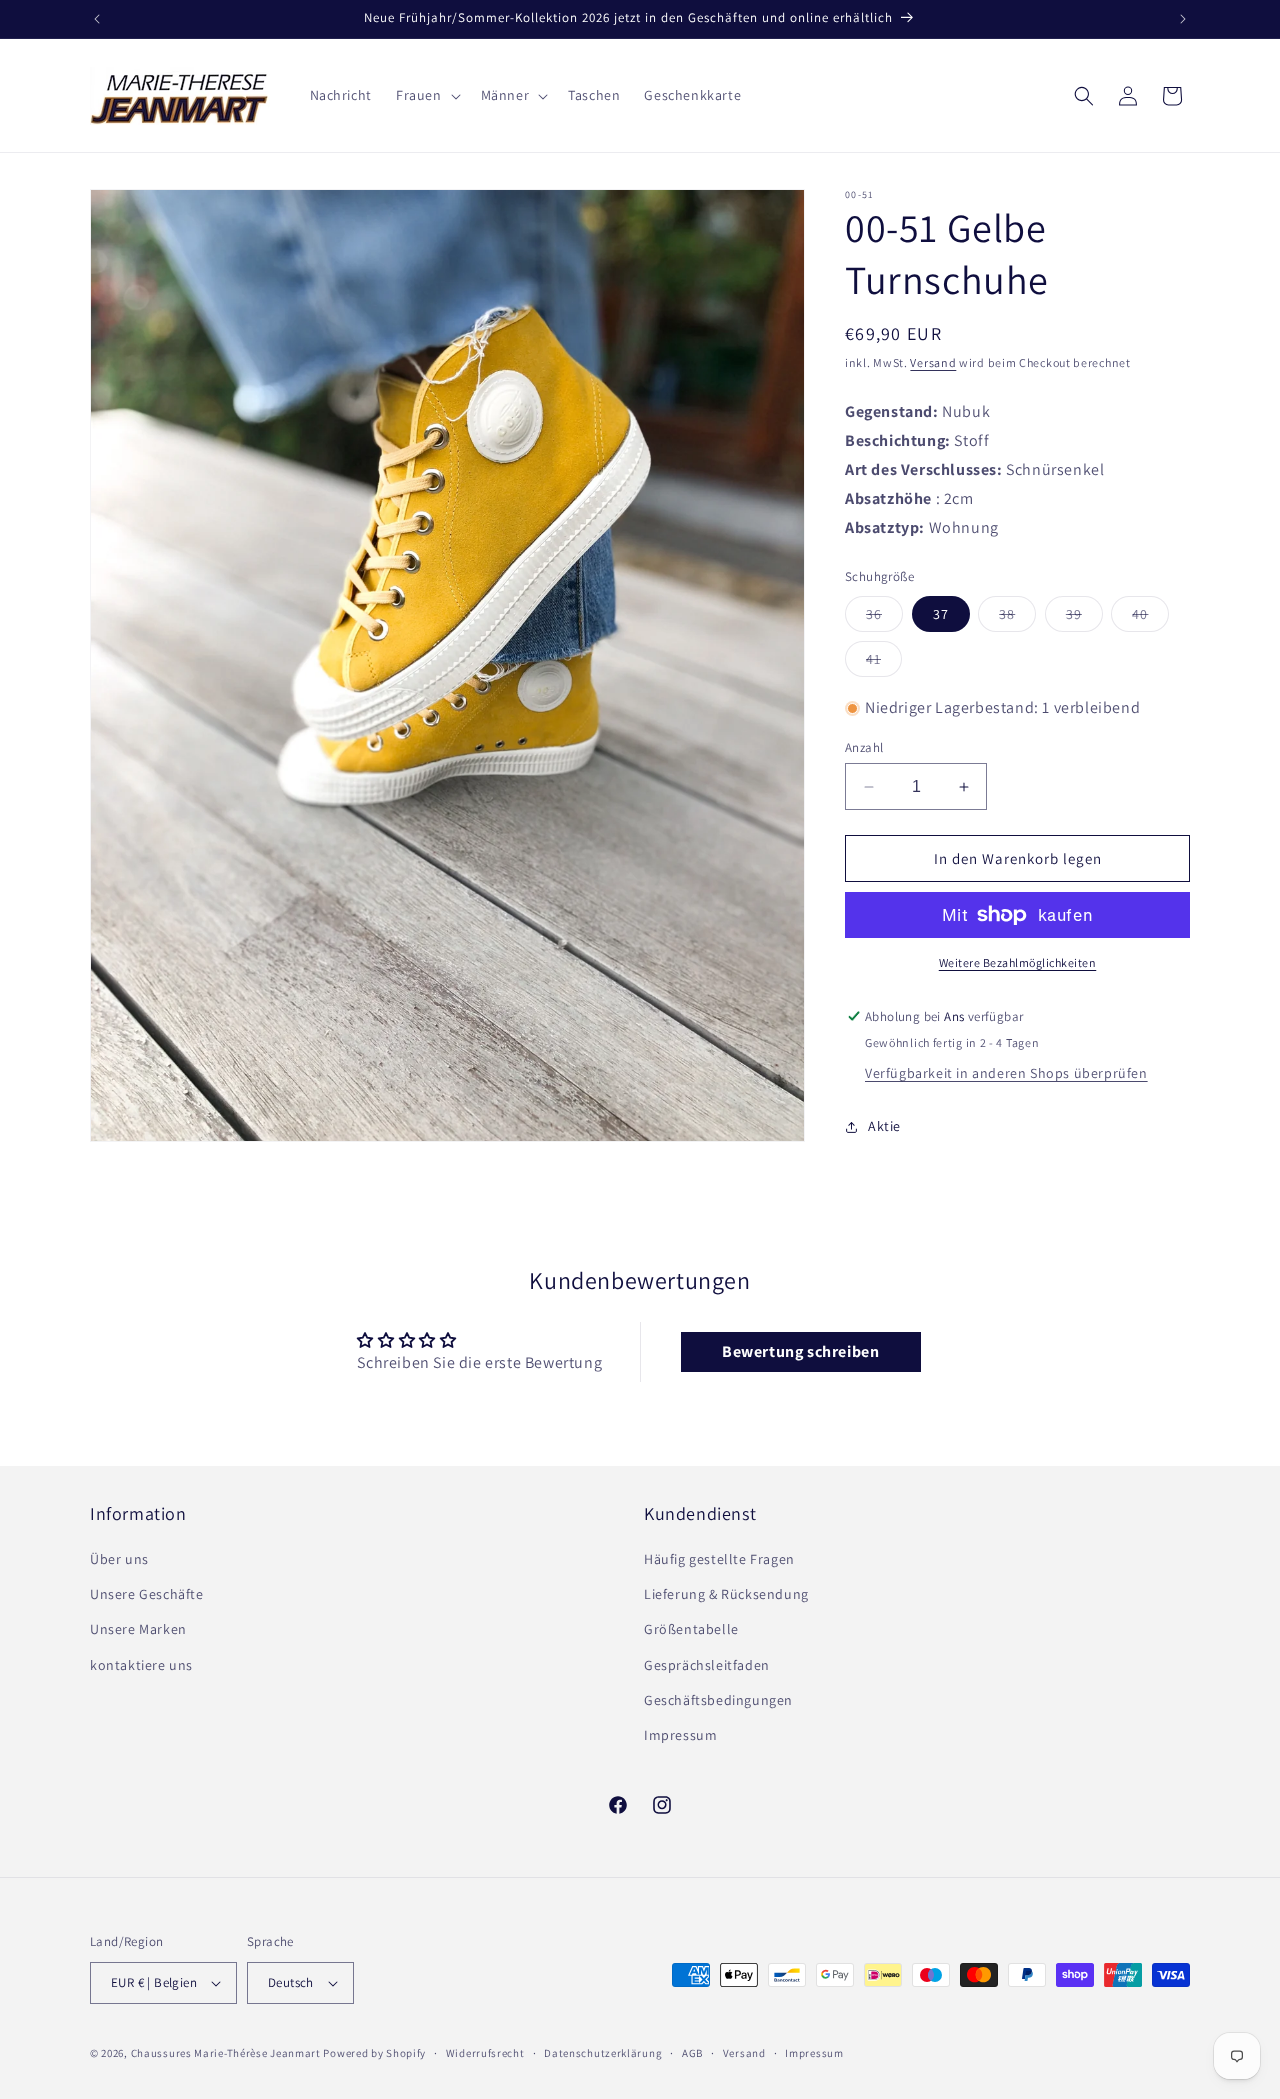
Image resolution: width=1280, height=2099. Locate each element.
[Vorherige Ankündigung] (97, 19)
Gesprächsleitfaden (707, 1665)
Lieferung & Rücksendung (726, 1594)
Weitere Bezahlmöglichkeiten (1018, 962)
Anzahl (864, 747)
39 (1084, 618)
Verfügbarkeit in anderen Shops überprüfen (1006, 1073)
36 (884, 618)
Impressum (680, 1735)
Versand (933, 362)
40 (1150, 618)
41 (884, 663)
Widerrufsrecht (485, 2053)
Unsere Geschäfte (147, 1594)
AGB (692, 2053)
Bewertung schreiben (800, 1351)
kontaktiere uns (141, 1665)
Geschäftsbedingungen (718, 1700)
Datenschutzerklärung (603, 2053)
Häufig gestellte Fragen (719, 1559)
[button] (426, 95)
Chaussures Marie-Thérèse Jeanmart (226, 2053)
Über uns (119, 1559)
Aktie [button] (884, 1126)
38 (1017, 618)
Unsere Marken (138, 1629)
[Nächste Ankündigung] (1183, 19)
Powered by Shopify (374, 2053)
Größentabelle (691, 1629)
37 (941, 614)
